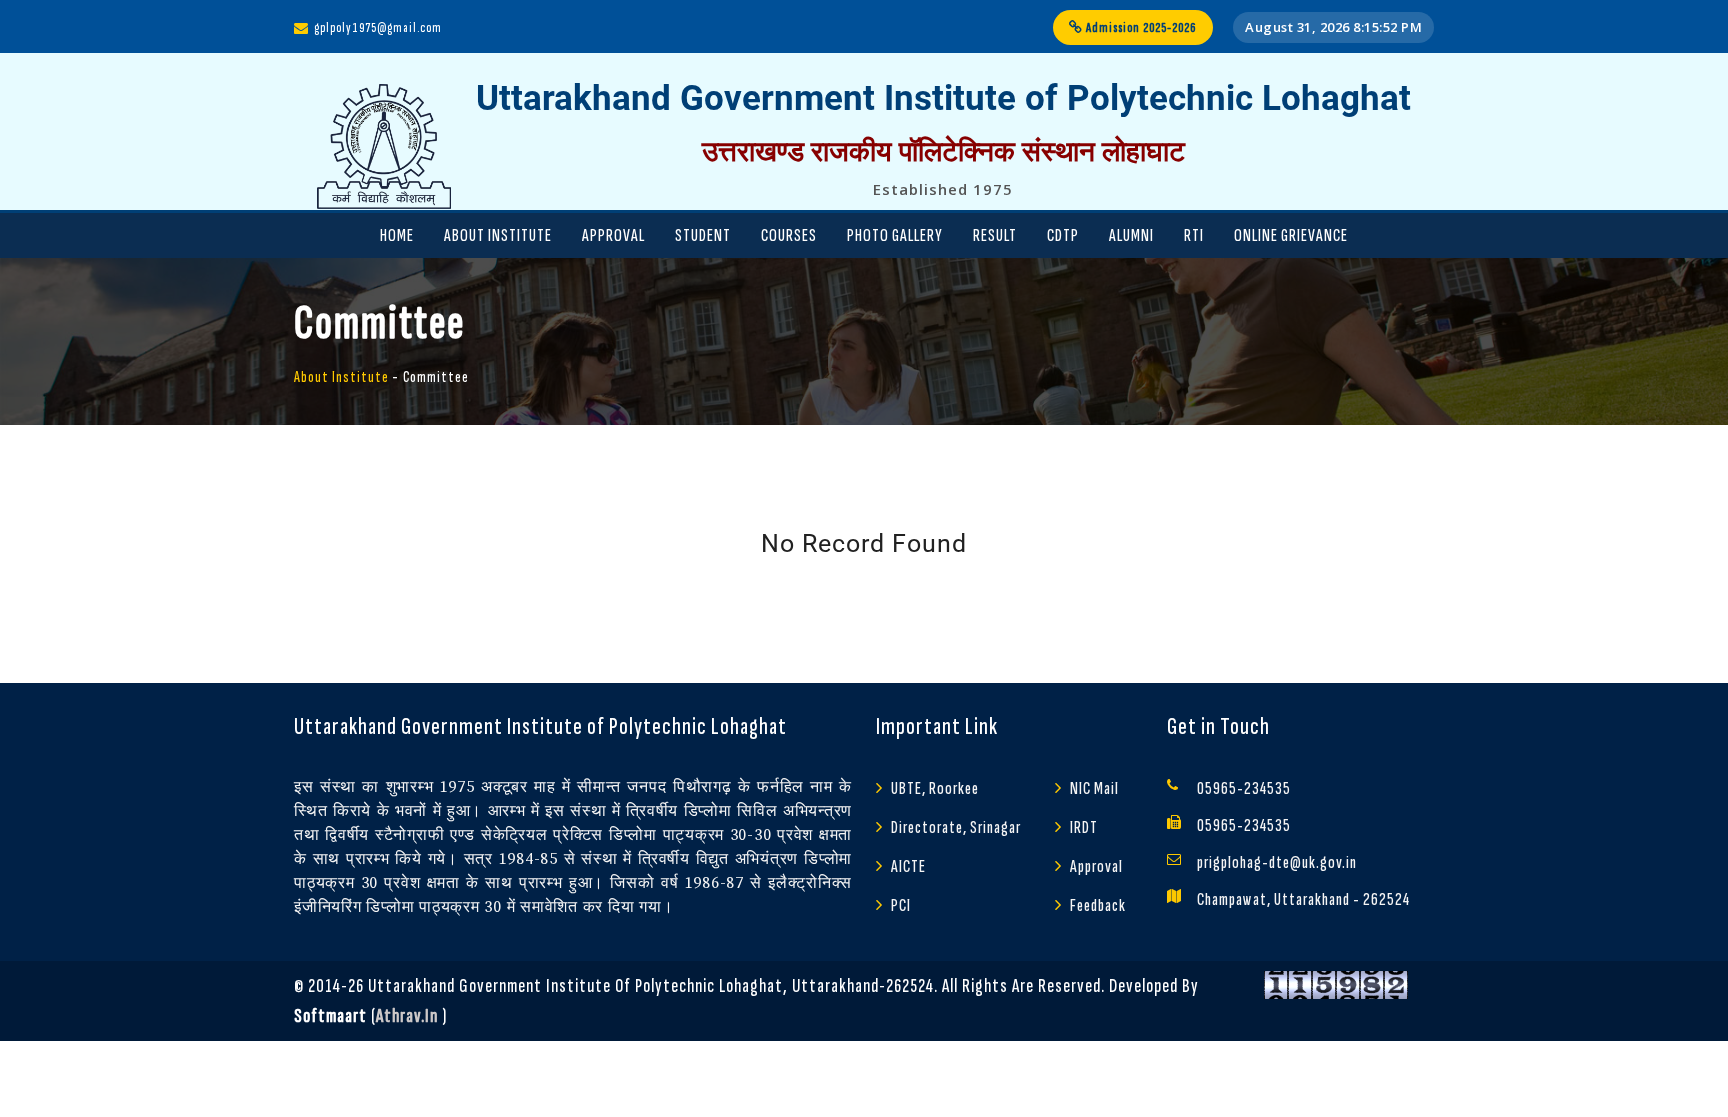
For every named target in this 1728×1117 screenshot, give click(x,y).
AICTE (908, 866)
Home (397, 235)
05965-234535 (1244, 788)
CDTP (1063, 235)
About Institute (498, 235)
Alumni (1131, 235)
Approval (613, 235)
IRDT (1084, 827)
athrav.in (407, 1016)
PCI (901, 905)
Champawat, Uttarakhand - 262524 (1303, 899)
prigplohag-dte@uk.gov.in (1277, 862)
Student (703, 235)
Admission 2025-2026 (1140, 27)
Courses (789, 235)
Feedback (1098, 905)
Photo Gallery (895, 235)
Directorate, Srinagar (956, 827)
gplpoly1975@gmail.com (378, 27)
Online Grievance (1291, 235)
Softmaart (330, 1016)
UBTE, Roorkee (935, 788)
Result (995, 235)
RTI (1194, 235)
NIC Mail (1094, 788)
